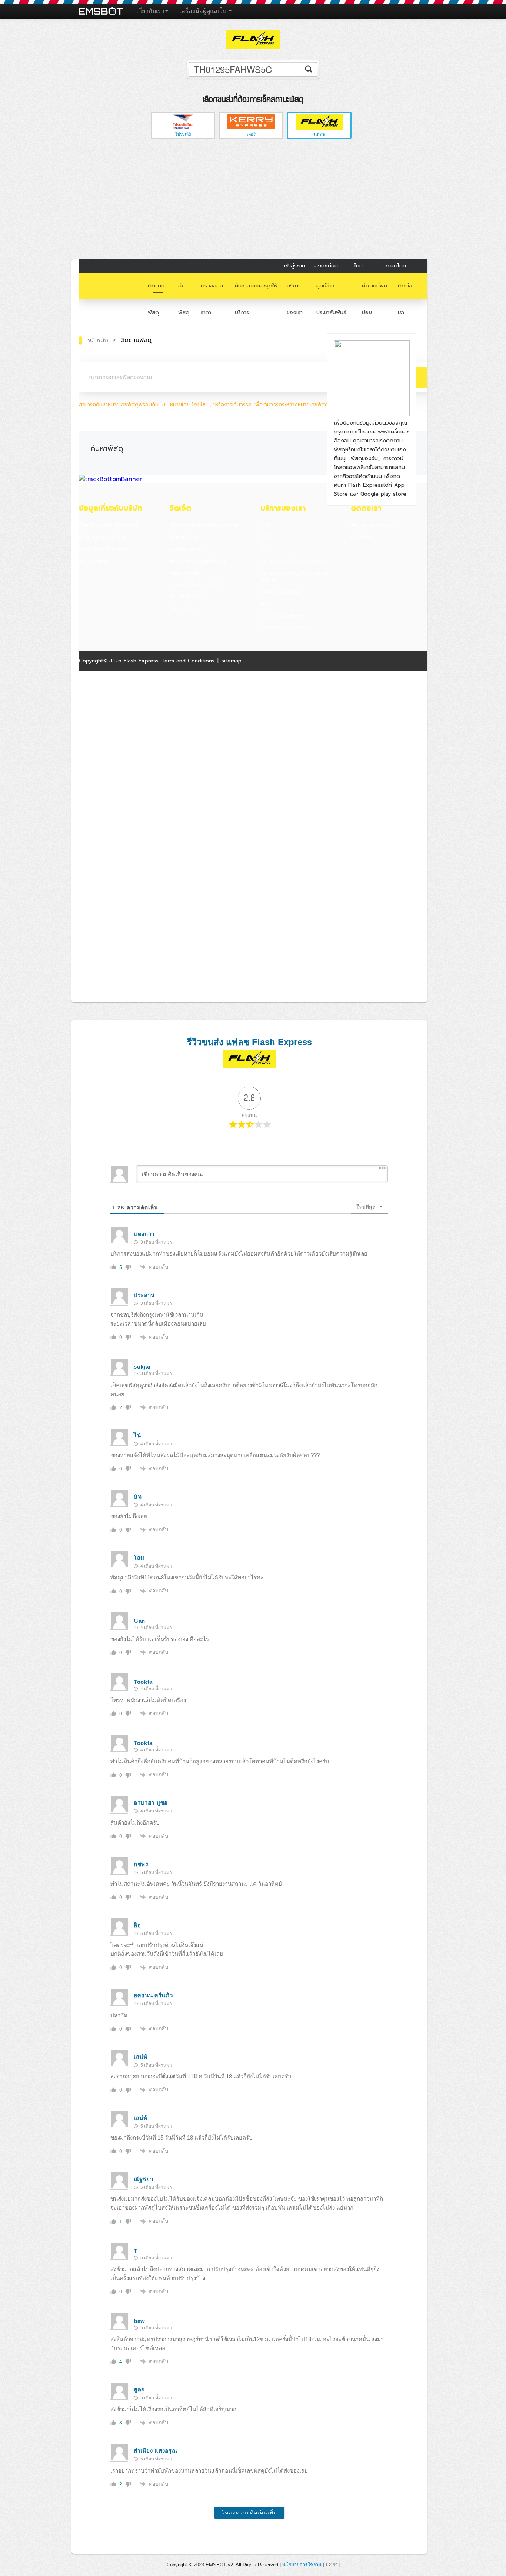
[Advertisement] (253, 200)
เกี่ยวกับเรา (150, 11)
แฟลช (319, 134)
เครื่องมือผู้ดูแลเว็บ (204, 11)
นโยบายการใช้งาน (302, 2565)
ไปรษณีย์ (183, 134)
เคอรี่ (251, 134)
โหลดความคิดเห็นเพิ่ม (249, 2513)
